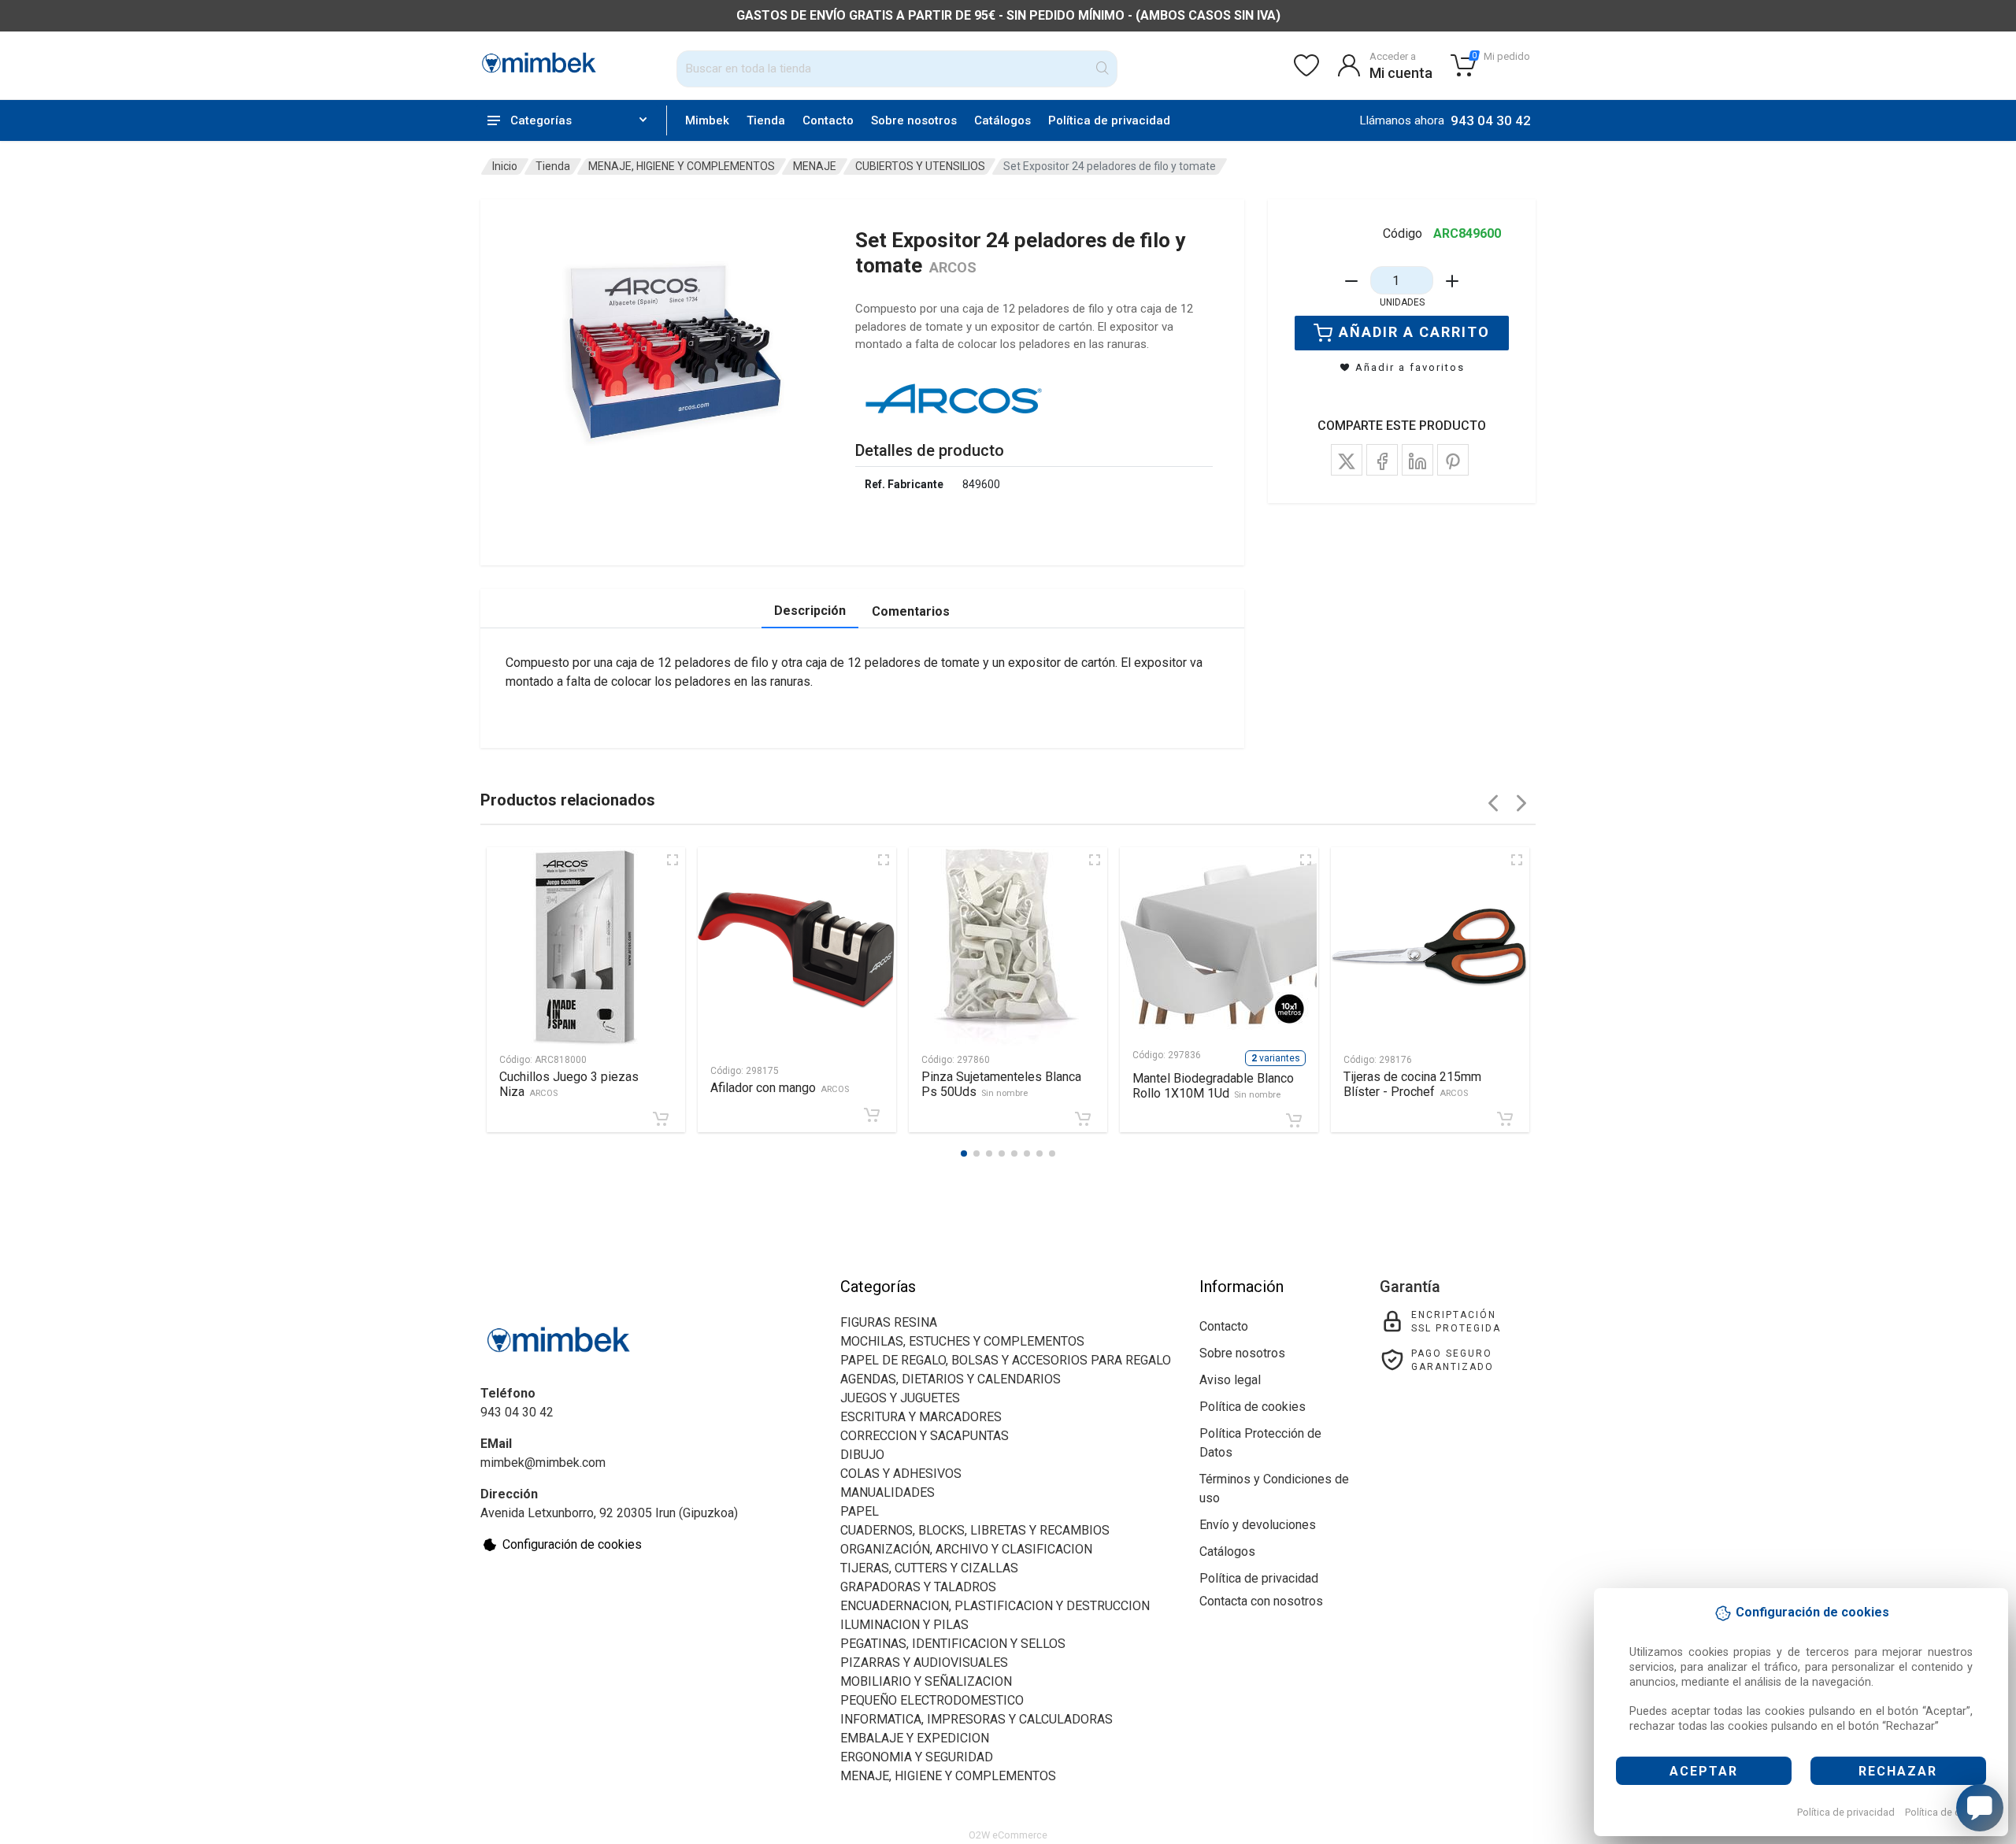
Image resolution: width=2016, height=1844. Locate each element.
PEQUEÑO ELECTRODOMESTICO (932, 1700)
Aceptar (1704, 1771)
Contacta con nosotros (1261, 1601)
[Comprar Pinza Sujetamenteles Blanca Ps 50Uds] (1083, 1119)
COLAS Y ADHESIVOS (901, 1474)
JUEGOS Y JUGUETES (900, 1398)
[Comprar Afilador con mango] (872, 1115)
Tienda (766, 120)
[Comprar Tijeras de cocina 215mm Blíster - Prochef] (1505, 1119)
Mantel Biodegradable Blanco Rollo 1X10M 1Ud (1213, 1086)
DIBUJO (862, 1455)
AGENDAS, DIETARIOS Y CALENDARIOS (951, 1379)
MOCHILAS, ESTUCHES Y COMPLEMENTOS (962, 1341)
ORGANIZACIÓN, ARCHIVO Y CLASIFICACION (966, 1549)
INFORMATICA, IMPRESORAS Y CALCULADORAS (976, 1719)
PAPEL (860, 1511)
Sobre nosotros (914, 120)
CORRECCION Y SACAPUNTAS (925, 1436)
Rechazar (1898, 1771)
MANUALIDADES (888, 1492)
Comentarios (911, 611)
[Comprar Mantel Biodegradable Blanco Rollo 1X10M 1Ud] (1294, 1120)
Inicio (505, 166)
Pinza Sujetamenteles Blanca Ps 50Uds (1001, 1084)
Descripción (810, 611)
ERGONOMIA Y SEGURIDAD (917, 1757)
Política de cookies (1948, 1812)
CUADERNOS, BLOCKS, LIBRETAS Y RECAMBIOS (975, 1530)
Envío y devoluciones (1258, 1525)
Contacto (828, 120)
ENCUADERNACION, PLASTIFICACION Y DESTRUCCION (995, 1606)
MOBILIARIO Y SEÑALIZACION (926, 1681)
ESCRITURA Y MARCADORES (921, 1417)
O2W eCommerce (1008, 1835)
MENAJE (815, 166)
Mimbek (707, 120)
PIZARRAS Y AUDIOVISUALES (924, 1663)
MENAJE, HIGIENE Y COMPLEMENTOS (682, 166)
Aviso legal (1230, 1380)
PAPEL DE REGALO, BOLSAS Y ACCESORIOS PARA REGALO (1006, 1360)
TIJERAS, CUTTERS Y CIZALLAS (929, 1568)
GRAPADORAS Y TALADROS (918, 1587)
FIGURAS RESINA (889, 1322)
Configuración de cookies (572, 1544)
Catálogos (1002, 120)
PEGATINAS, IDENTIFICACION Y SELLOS (953, 1644)
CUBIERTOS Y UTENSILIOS (920, 166)
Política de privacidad (1846, 1812)
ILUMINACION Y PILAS (904, 1625)
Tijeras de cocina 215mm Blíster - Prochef (1412, 1084)
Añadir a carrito (1414, 332)
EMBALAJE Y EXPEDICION (915, 1738)
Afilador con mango (780, 1088)
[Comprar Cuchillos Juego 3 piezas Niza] (661, 1119)
